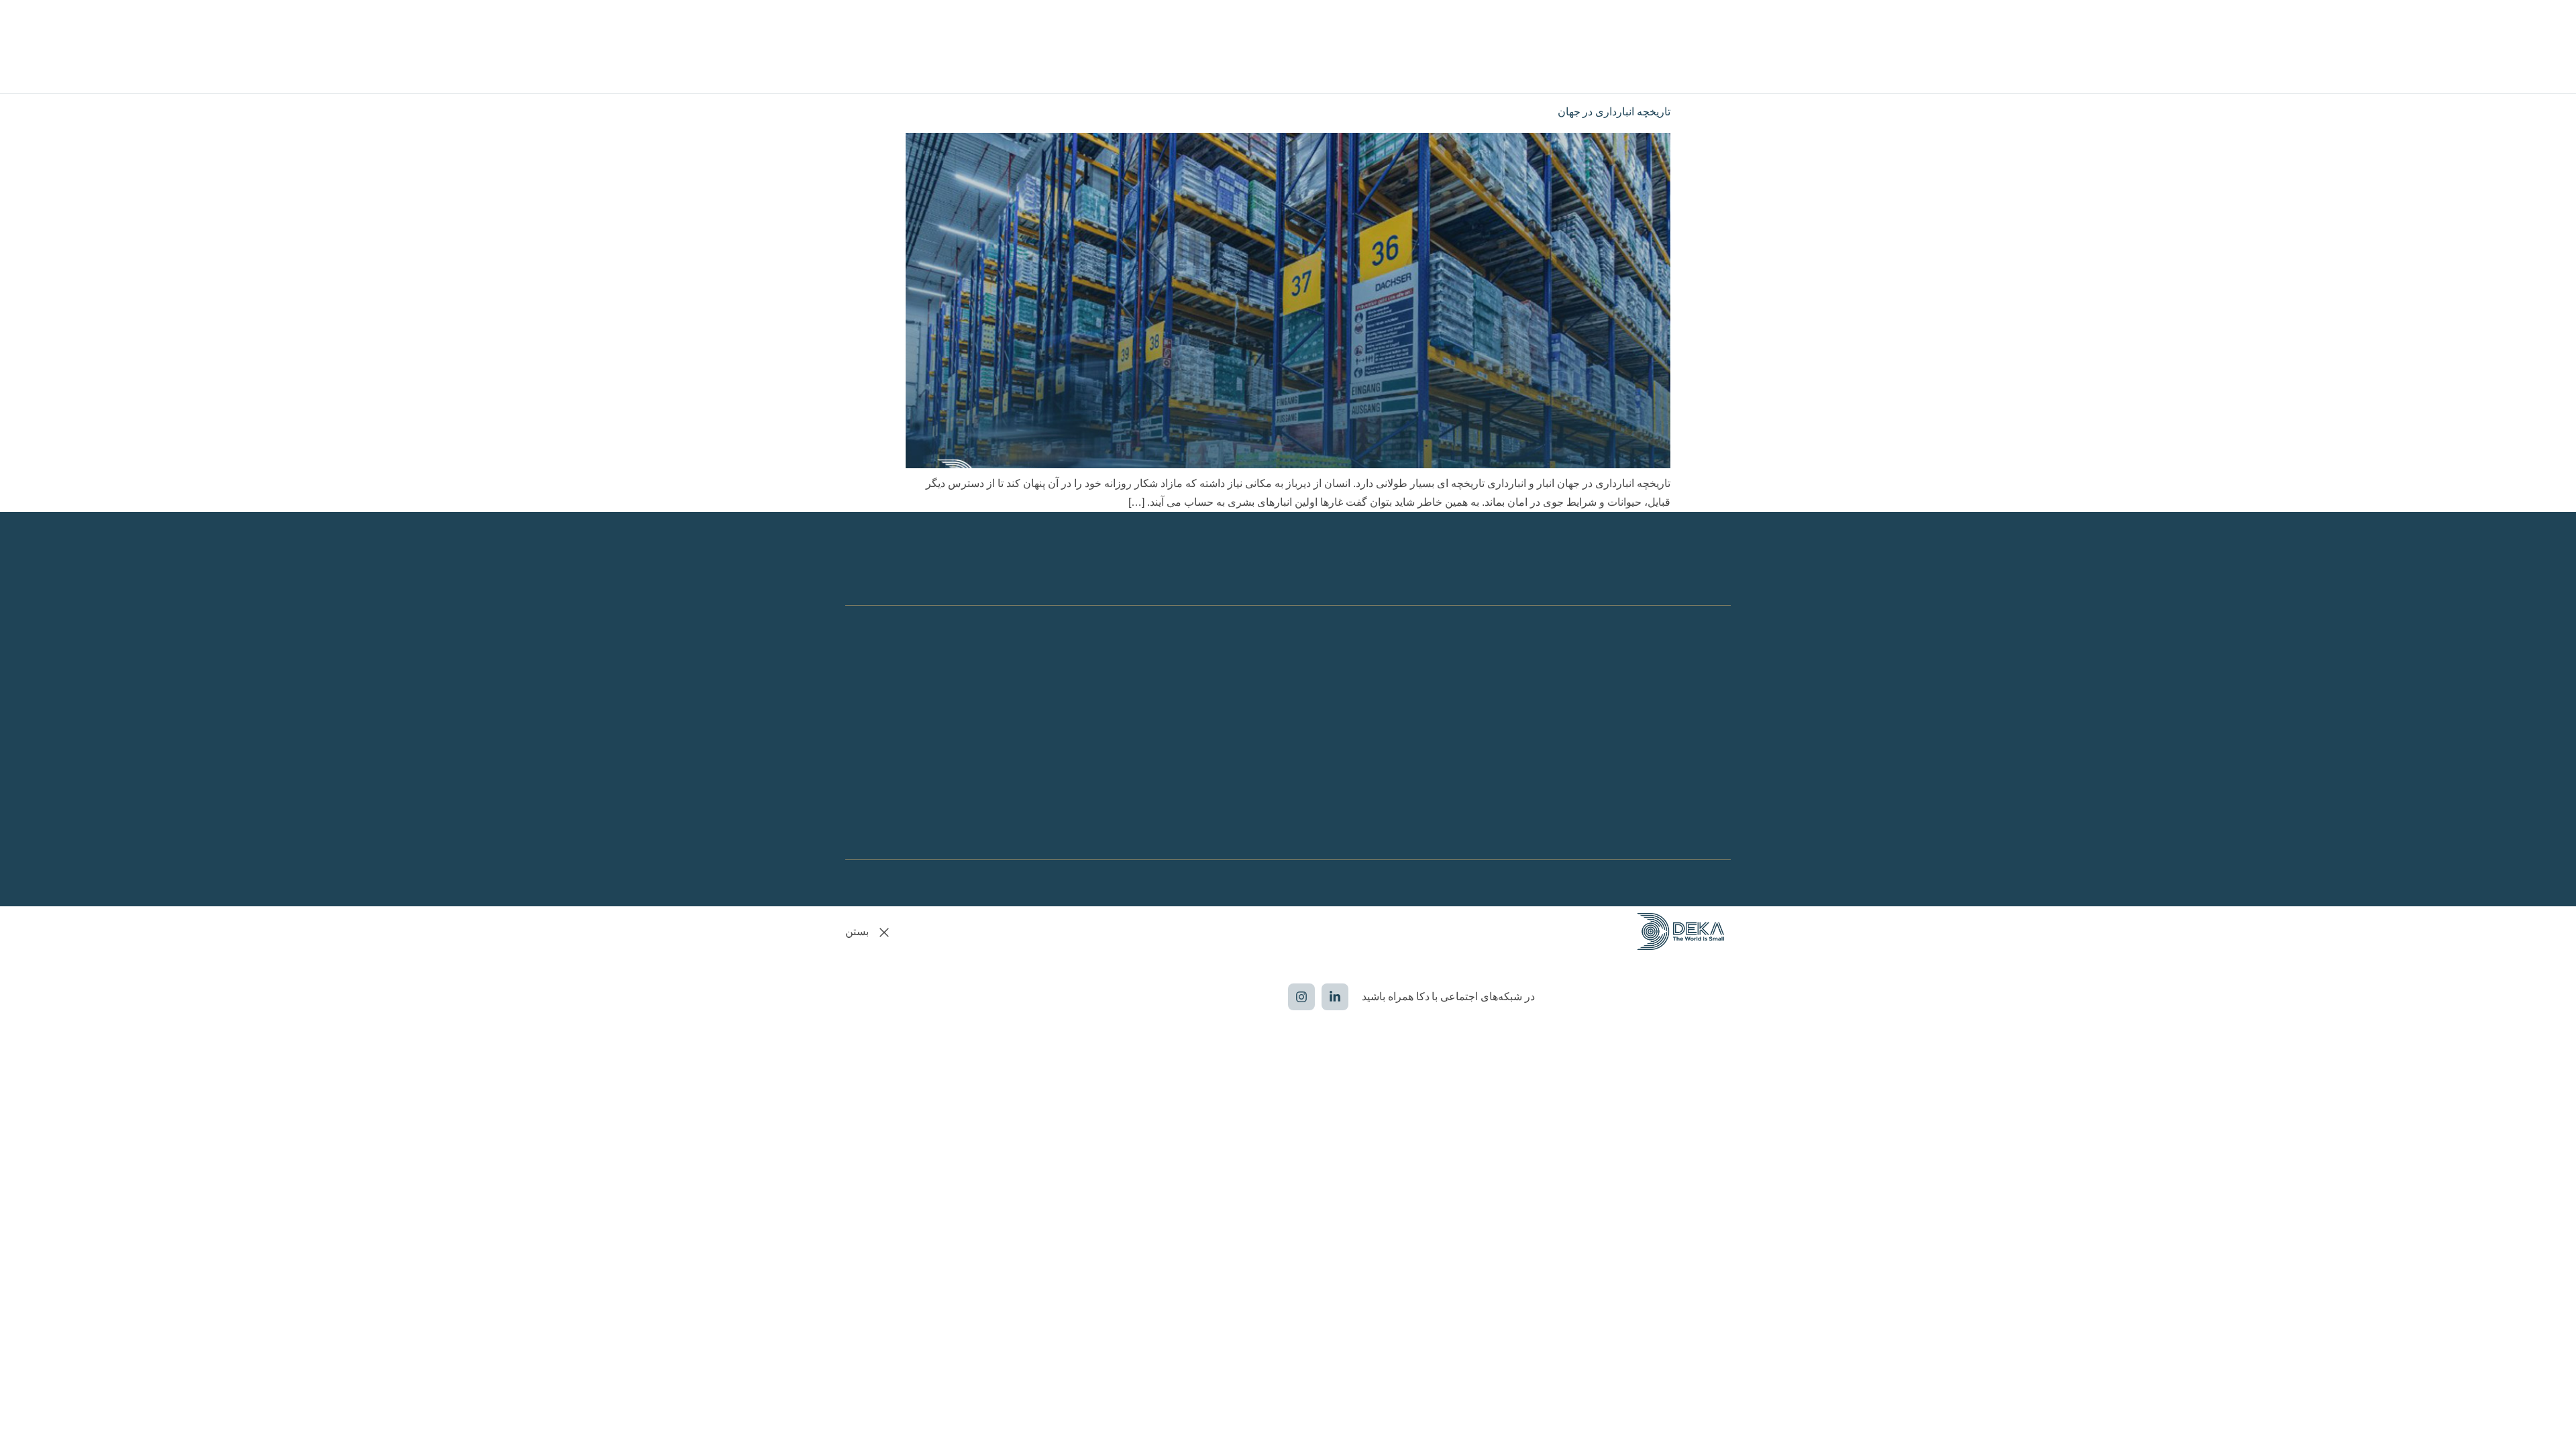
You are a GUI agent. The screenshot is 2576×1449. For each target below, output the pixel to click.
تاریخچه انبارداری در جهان (1614, 112)
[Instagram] (1301, 997)
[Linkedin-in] (1335, 997)
